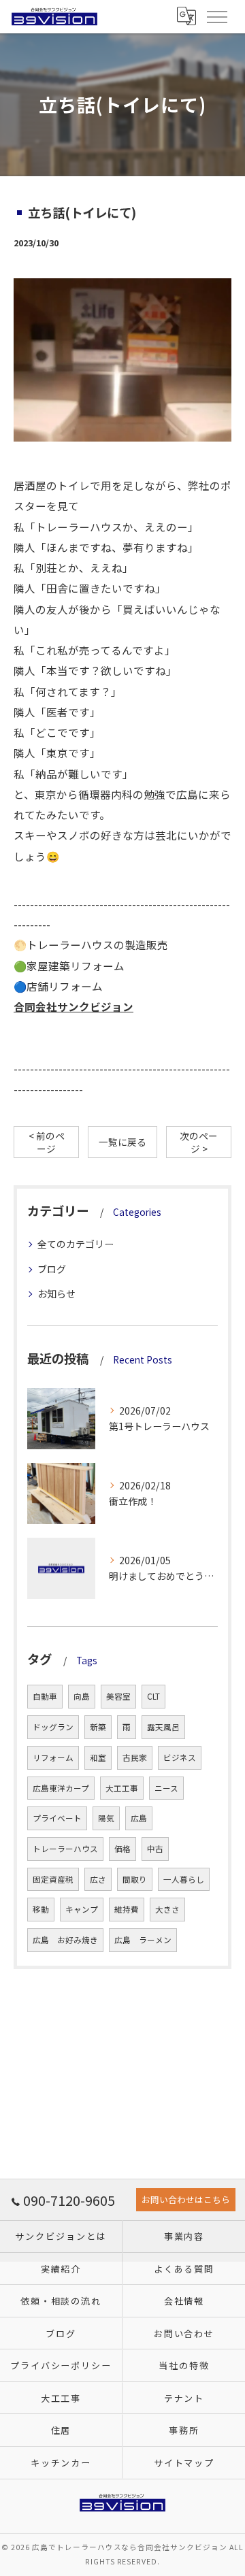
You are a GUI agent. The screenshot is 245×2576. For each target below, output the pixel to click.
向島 (82, 1696)
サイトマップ (184, 2463)
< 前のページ (47, 1142)
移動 (41, 1909)
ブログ (52, 1269)
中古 (155, 1849)
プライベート (57, 1818)
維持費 (127, 1909)
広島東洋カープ (61, 1788)
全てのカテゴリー (76, 1244)
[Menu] (216, 16)
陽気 (106, 1818)
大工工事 (122, 1788)
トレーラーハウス (65, 1849)
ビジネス (180, 1757)
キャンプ (82, 1909)
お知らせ (56, 1293)
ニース (166, 1788)
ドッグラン (53, 1727)
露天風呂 (163, 1727)
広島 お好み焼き (65, 1940)
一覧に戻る (122, 1142)
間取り (135, 1879)
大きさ (167, 1909)
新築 (98, 1727)
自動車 (45, 1696)
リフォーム (53, 1757)
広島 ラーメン (143, 1940)
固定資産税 (53, 1879)
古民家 (135, 1757)
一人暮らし (184, 1879)
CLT (153, 1696)
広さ (98, 1879)
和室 (98, 1757)
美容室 (118, 1696)
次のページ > (199, 1142)
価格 (122, 1849)
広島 (139, 1818)
